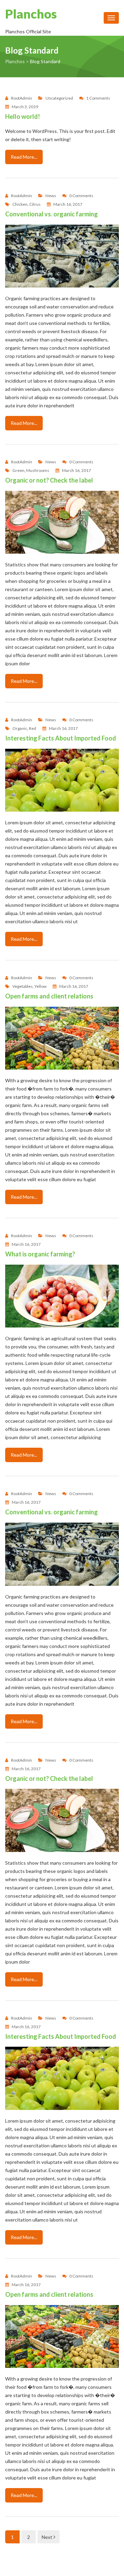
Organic (20, 728)
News (51, 196)
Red (33, 728)
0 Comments (81, 196)
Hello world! (23, 116)
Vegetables (23, 986)
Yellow (40, 986)
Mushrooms (38, 471)
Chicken (20, 204)
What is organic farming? (40, 1254)
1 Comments (98, 98)
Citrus (35, 204)
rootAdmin (22, 98)
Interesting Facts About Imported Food (61, 738)
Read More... (24, 157)
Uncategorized (59, 98)
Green (18, 471)
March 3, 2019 (25, 107)
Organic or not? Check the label (49, 480)
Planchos (31, 14)
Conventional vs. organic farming (51, 214)
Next (48, 2537)
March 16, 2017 (68, 204)
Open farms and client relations (49, 996)
